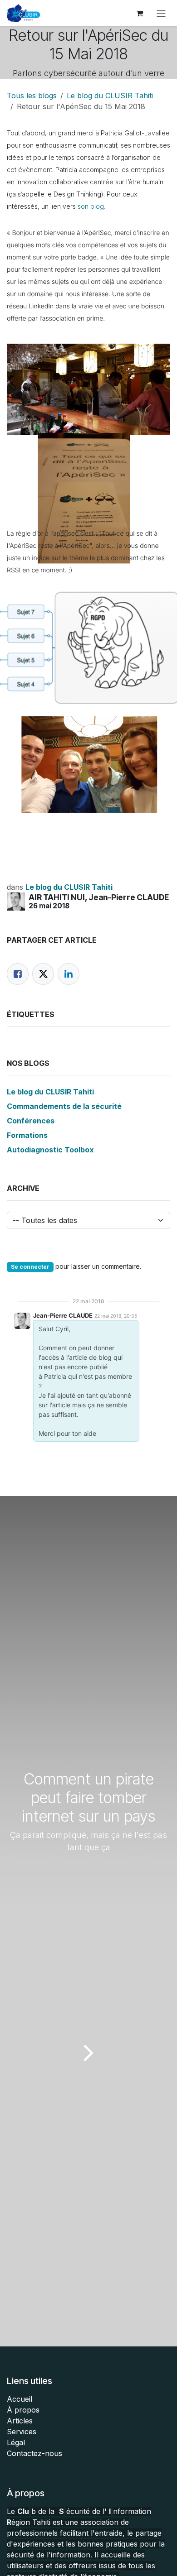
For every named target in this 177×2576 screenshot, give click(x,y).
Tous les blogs (32, 96)
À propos (23, 2410)
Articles (20, 2421)
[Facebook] (18, 974)
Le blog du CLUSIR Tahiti (110, 96)
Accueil (20, 2399)
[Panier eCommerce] (139, 13)
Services (22, 2432)
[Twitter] (43, 974)
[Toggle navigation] (161, 13)
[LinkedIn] (69, 974)
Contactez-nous (34, 2453)
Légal (16, 2442)
